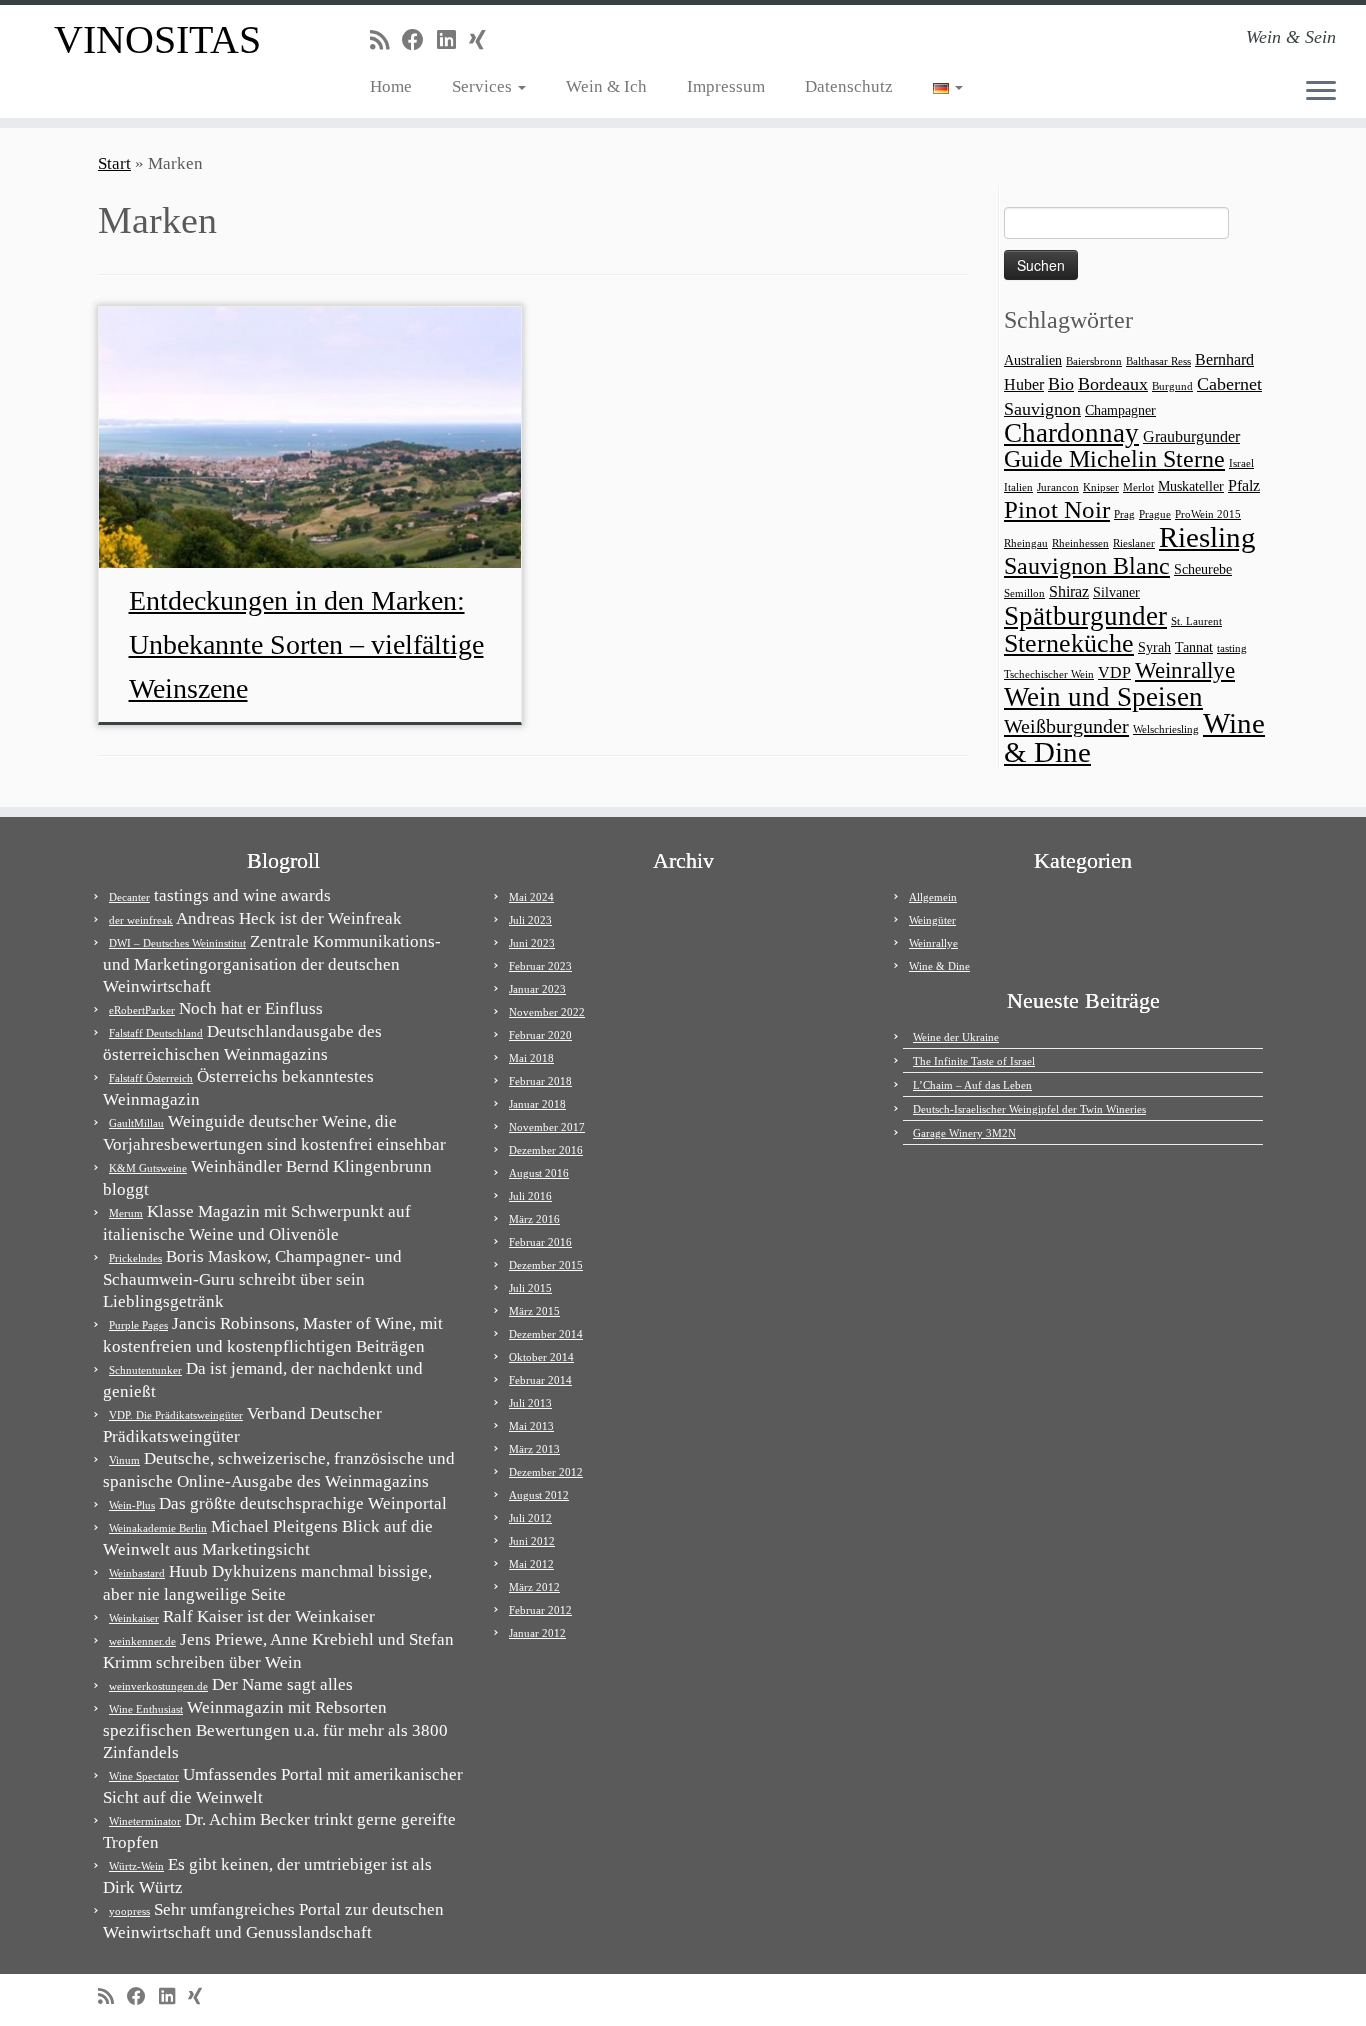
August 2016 (539, 1173)
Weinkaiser (134, 1618)
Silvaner (1116, 592)
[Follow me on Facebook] (419, 40)
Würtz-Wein (136, 1866)
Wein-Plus (132, 1505)
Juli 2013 (530, 1403)
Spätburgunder (1085, 616)
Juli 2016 (530, 1196)
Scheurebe (1203, 569)
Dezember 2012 (546, 1472)
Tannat (1194, 647)
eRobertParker (142, 1010)
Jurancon (1058, 487)
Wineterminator (145, 1821)
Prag (1124, 514)
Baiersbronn (1094, 361)
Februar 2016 (540, 1242)
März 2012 (534, 1587)
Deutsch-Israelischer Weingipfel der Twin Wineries (1029, 1109)
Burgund (1172, 386)
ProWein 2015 (1208, 514)
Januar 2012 (537, 1633)
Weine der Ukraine (956, 1037)
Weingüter (932, 920)
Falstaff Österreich (151, 1078)
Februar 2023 (540, 966)
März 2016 (534, 1219)
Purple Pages (138, 1325)
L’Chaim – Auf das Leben (972, 1085)
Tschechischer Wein (1049, 674)
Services (484, 86)
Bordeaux (1113, 384)
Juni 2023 (532, 943)
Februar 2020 (540, 1035)
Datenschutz (849, 86)
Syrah (1154, 647)
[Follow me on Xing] (484, 40)
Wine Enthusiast (146, 1709)
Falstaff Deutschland (156, 1033)
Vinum (124, 1460)
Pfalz (1244, 485)
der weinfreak (141, 920)
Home (391, 86)
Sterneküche (1069, 643)
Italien (1018, 487)
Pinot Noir (1057, 509)
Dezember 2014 (546, 1334)
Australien (1033, 360)
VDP (1114, 672)
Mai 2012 (531, 1564)
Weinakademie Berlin (158, 1528)
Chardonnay (1071, 433)
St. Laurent (1196, 621)
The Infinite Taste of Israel (974, 1061)
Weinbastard (137, 1573)
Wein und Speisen (1103, 697)
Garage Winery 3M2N (964, 1133)
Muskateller (1191, 486)
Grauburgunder (1191, 436)
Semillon (1024, 593)
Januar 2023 (537, 989)
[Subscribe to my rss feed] (386, 40)
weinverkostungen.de (158, 1686)
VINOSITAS (157, 39)
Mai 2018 (531, 1058)
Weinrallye (1185, 670)
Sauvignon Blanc (1087, 565)
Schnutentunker (145, 1370)
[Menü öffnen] (1321, 92)
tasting (1232, 648)
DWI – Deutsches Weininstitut (177, 943)
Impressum (726, 86)
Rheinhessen (1080, 543)
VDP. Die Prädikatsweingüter (176, 1415)
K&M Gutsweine (148, 1168)
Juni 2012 (532, 1541)
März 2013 (534, 1449)
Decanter (129, 897)
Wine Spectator (144, 1776)
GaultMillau (136, 1123)
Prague (1155, 514)
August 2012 (539, 1495)
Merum (126, 1213)
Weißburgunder (1066, 726)
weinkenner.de (142, 1641)
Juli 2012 (530, 1518)
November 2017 (547, 1127)
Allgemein (933, 897)
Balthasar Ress (1158, 361)
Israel (1241, 463)
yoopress (129, 1911)
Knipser (1101, 487)
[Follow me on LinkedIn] (453, 40)
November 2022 (547, 1012)
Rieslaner (1134, 543)
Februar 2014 (540, 1380)
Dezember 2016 (546, 1150)
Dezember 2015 (546, 1265)
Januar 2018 (537, 1104)
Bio (1061, 384)
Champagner (1120, 410)
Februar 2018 (540, 1081)
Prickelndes (135, 1258)
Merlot (1138, 487)
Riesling (1207, 537)
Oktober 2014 (541, 1357)
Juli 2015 (530, 1288)
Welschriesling (1166, 729)
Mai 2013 (531, 1426)
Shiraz (1069, 591)
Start (114, 163)
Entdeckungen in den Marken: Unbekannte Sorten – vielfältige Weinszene (306, 644)
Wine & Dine (939, 966)
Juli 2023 (530, 920)
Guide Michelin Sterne (1114, 458)
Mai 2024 (531, 897)
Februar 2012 (540, 1610)
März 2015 (534, 1311)
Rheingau (1026, 543)
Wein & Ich (606, 86)
